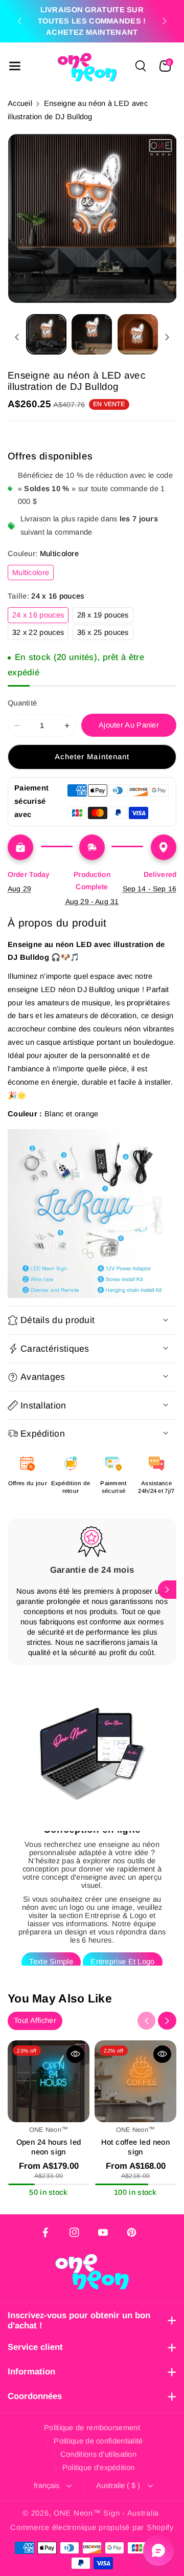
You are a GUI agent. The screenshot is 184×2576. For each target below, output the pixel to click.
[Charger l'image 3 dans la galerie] (138, 334)
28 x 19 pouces (105, 617)
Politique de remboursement (92, 2428)
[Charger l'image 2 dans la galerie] (92, 334)
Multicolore (33, 574)
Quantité (22, 703)
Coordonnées (35, 2396)
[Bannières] (92, 1214)
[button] (15, 66)
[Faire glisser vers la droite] (167, 337)
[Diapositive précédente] (19, 21)
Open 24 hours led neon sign (49, 2147)
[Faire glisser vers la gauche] (17, 337)
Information (31, 2372)
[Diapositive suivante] (165, 21)
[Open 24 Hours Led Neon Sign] (49, 2081)
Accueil (20, 103)
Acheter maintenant (92, 757)
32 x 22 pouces (40, 634)
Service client (35, 2347)
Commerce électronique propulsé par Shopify (92, 2527)
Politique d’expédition (99, 2468)
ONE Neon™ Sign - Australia (106, 2513)
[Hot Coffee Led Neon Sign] (135, 2081)
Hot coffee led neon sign (136, 2147)
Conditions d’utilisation (98, 2454)
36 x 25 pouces (105, 634)
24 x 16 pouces (40, 617)
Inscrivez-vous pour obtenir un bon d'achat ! (79, 2320)
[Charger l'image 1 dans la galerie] (46, 334)
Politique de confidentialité (98, 2441)
